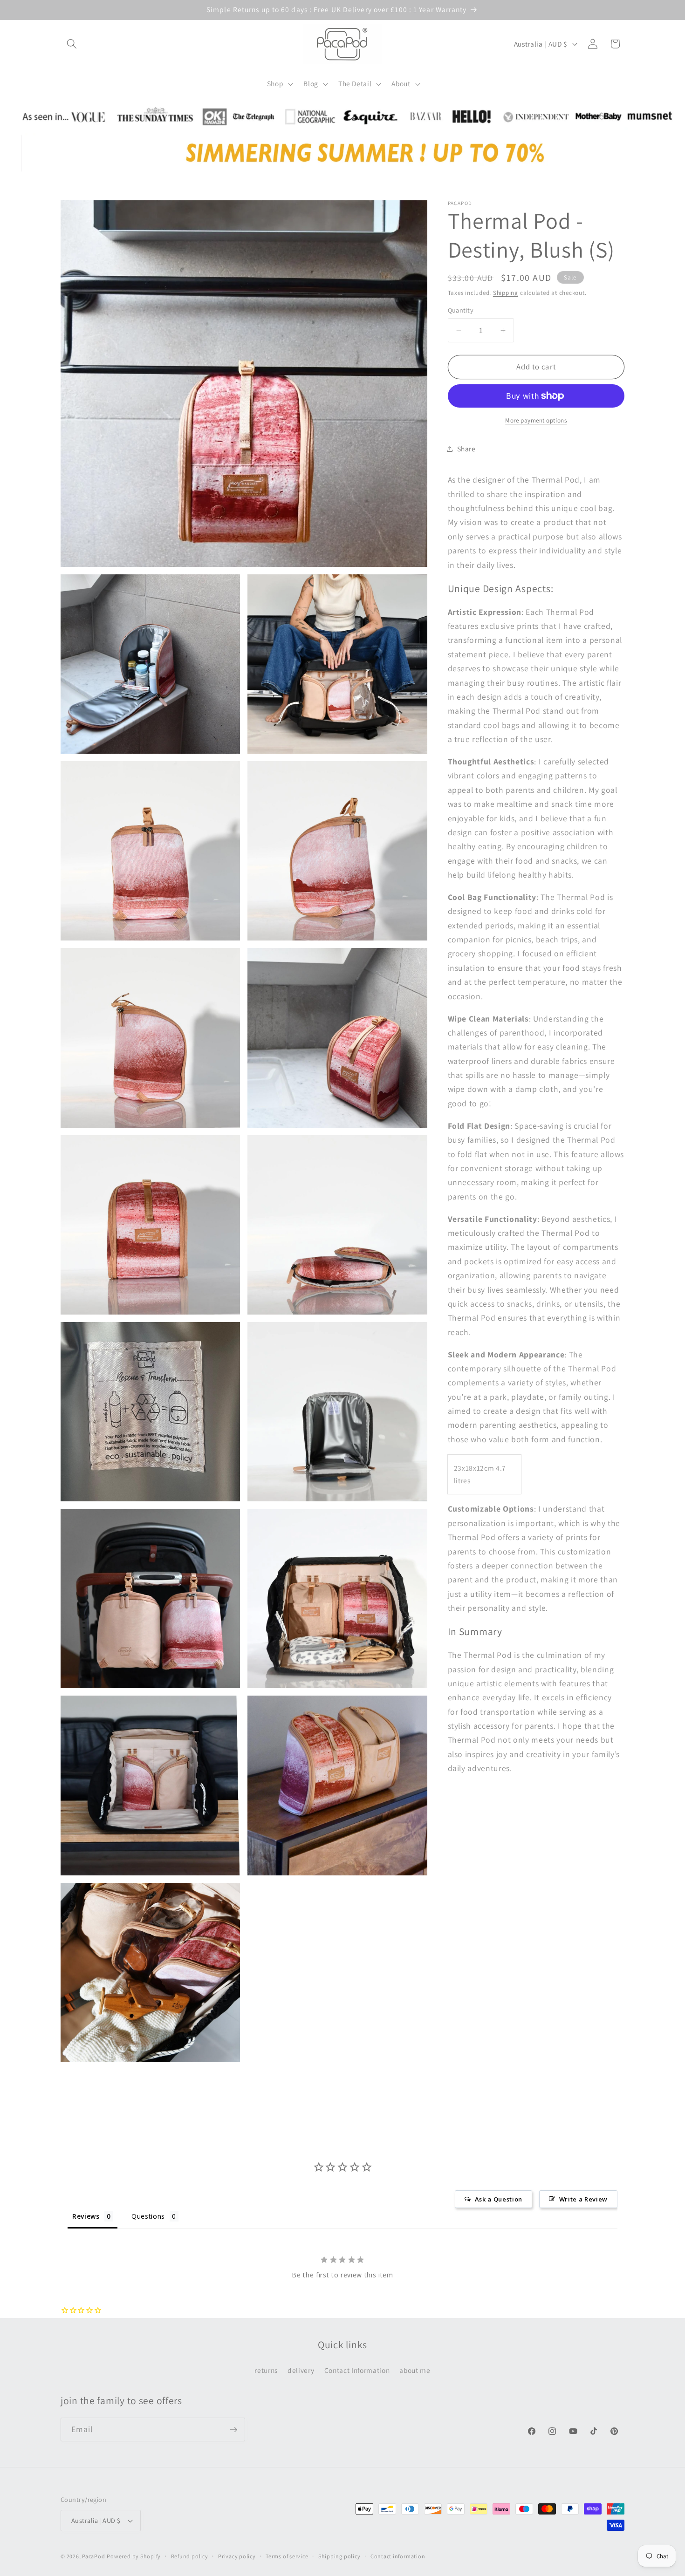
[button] (72, 44)
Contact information (398, 2556)
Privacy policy (237, 2556)
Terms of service (287, 2556)
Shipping (506, 293)
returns (266, 2370)
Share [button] (466, 449)
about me (415, 2370)
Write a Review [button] (583, 2199)
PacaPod (93, 2556)
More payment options (536, 420)
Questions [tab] (148, 2216)
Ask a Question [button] (499, 2199)
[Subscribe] (233, 2430)
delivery (301, 2370)
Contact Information (357, 2370)
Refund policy (190, 2556)
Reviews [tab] (86, 2216)
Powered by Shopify (134, 2556)
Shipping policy (339, 2556)
